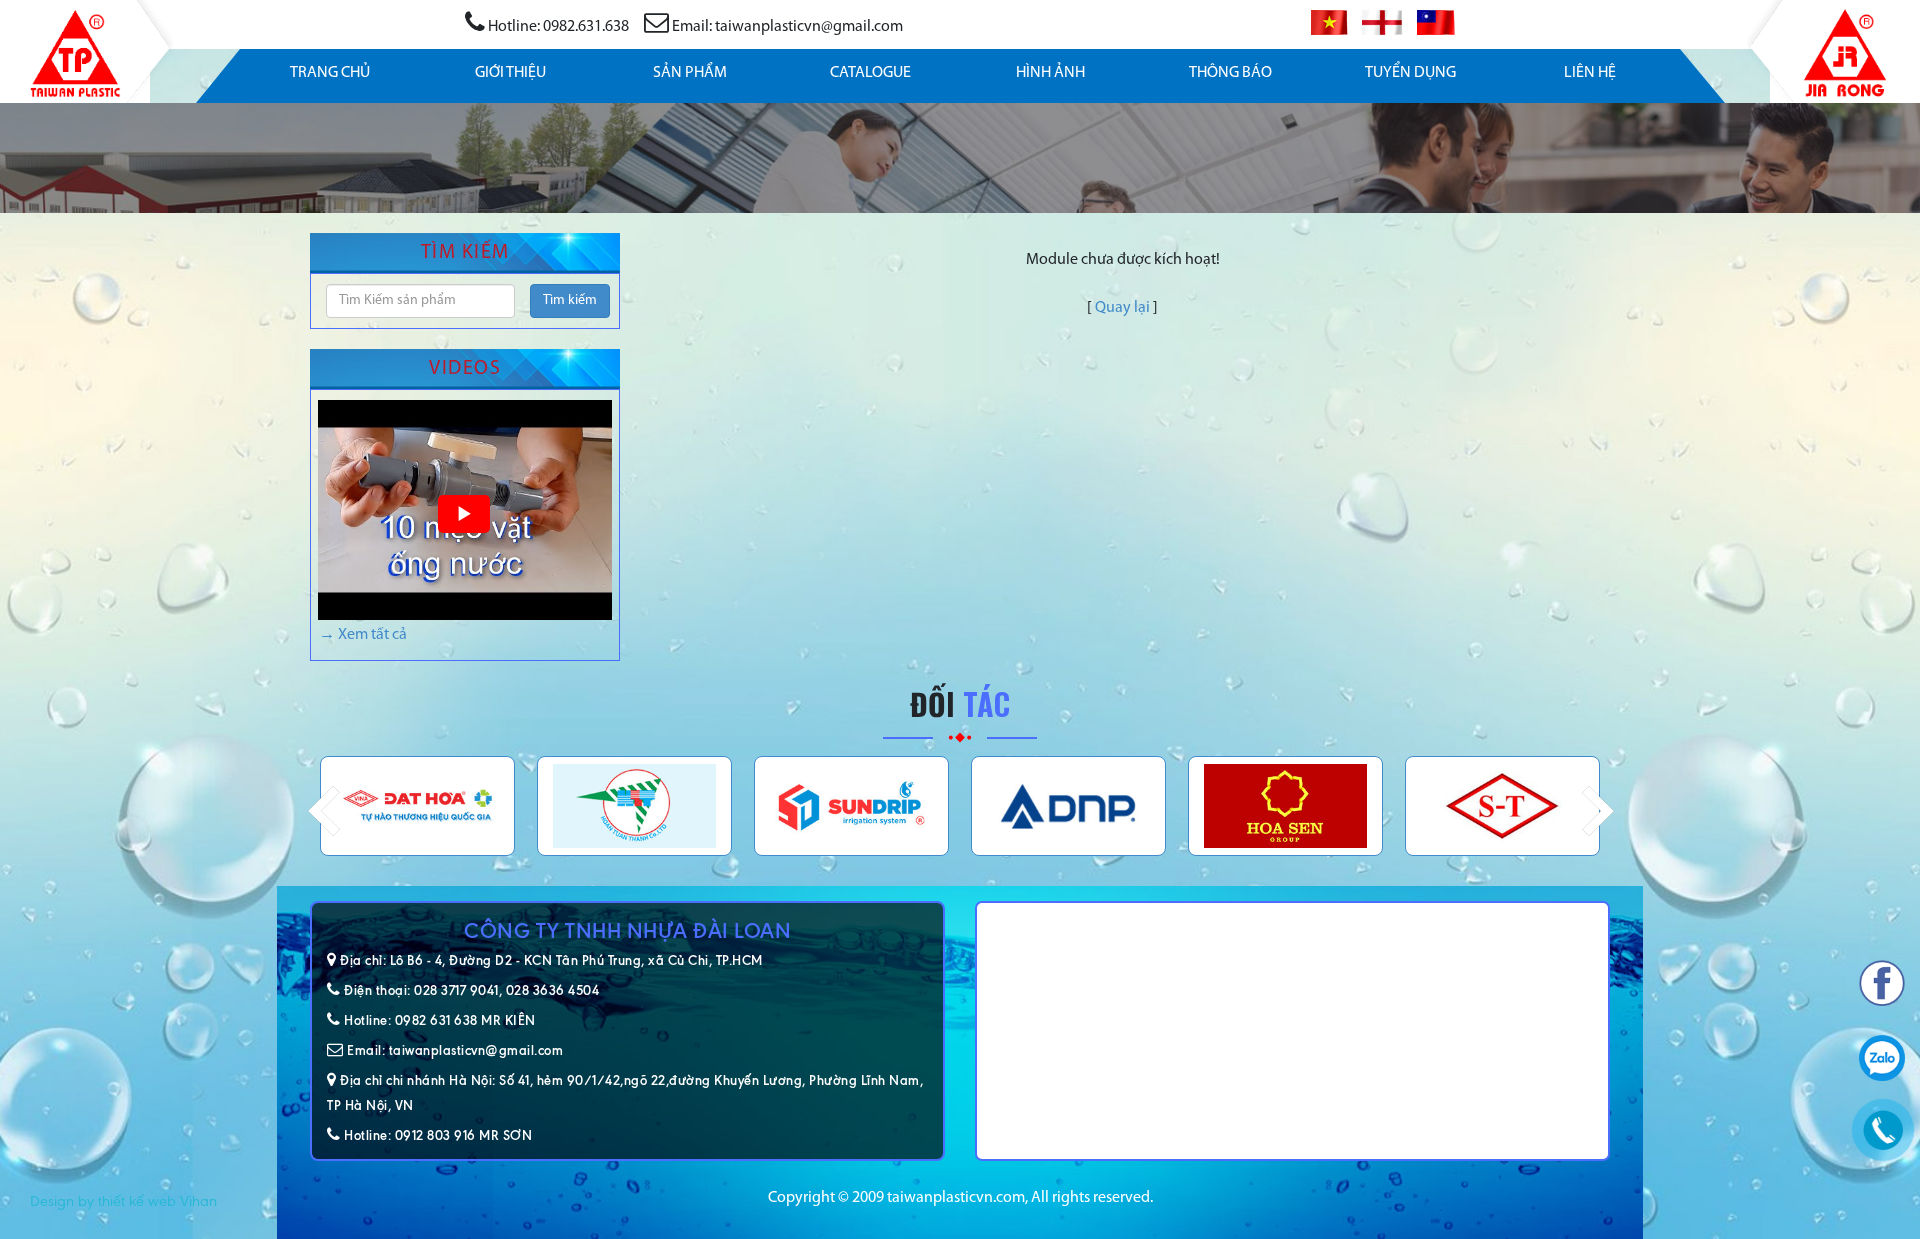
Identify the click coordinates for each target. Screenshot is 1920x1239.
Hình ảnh (1050, 73)
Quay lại (1122, 308)
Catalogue (870, 73)
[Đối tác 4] (417, 806)
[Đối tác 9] (1502, 806)
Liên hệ (1590, 73)
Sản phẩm (690, 73)
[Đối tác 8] (1285, 806)
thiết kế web (137, 1201)
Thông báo (1230, 73)
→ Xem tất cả (363, 635)
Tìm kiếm (570, 300)
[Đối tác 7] (1068, 806)
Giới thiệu (510, 73)
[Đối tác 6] (851, 806)
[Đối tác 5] (634, 806)
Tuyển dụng (1410, 73)
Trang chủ (330, 73)
